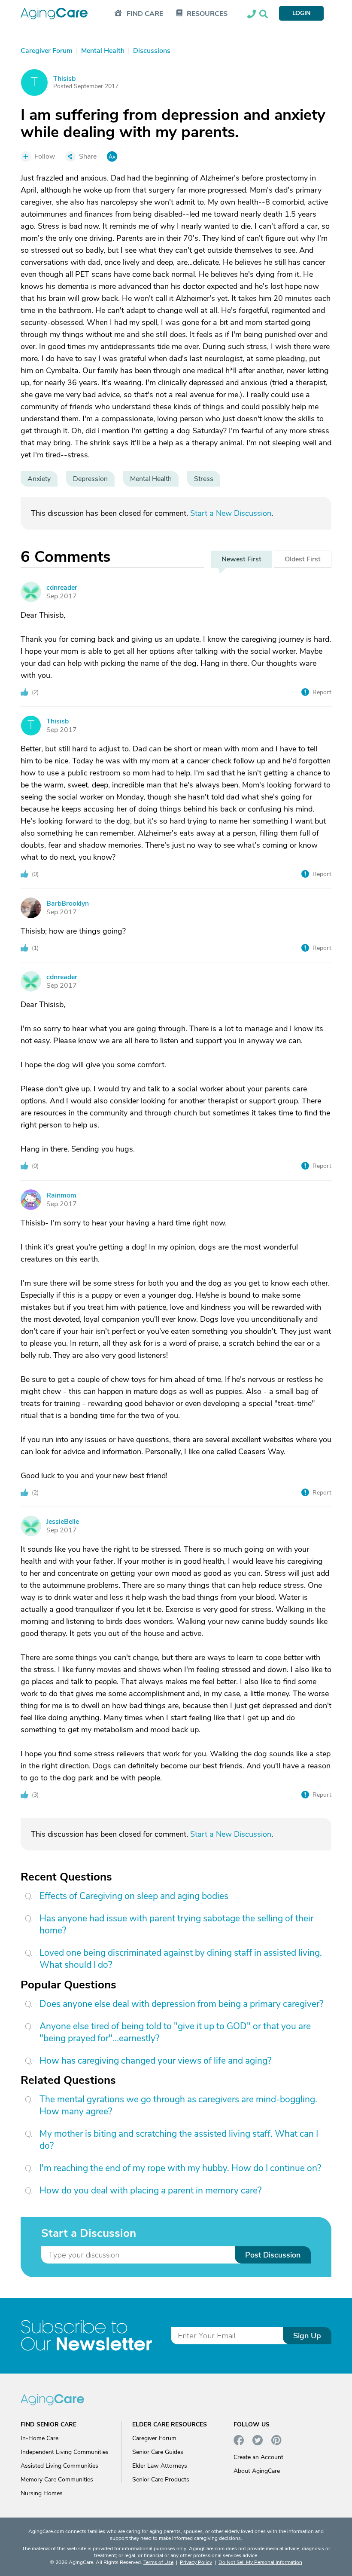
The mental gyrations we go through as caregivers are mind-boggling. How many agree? (178, 2105)
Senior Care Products (161, 2480)
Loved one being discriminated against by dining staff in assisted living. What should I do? (181, 1959)
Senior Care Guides (158, 2452)
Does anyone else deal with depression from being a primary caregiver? (181, 2004)
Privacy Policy (196, 2562)
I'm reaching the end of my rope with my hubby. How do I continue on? (180, 2168)
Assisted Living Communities (59, 2466)
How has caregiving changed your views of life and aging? (155, 2061)
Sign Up (307, 2336)
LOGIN (301, 13)
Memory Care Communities (57, 2480)
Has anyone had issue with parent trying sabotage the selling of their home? (176, 1924)
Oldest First (303, 559)
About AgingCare (257, 2471)
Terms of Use (158, 2562)
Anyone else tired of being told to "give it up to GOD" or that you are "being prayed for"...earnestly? (175, 2032)
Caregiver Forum (154, 2438)
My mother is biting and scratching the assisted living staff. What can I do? (179, 2140)
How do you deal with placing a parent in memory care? (150, 2190)
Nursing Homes (42, 2493)
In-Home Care (39, 2438)
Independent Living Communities (65, 2452)
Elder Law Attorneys (160, 2466)
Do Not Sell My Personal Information (260, 2562)
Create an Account (258, 2457)
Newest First (241, 559)
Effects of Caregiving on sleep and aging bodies (134, 1896)
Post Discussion (273, 2255)
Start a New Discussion (231, 513)
